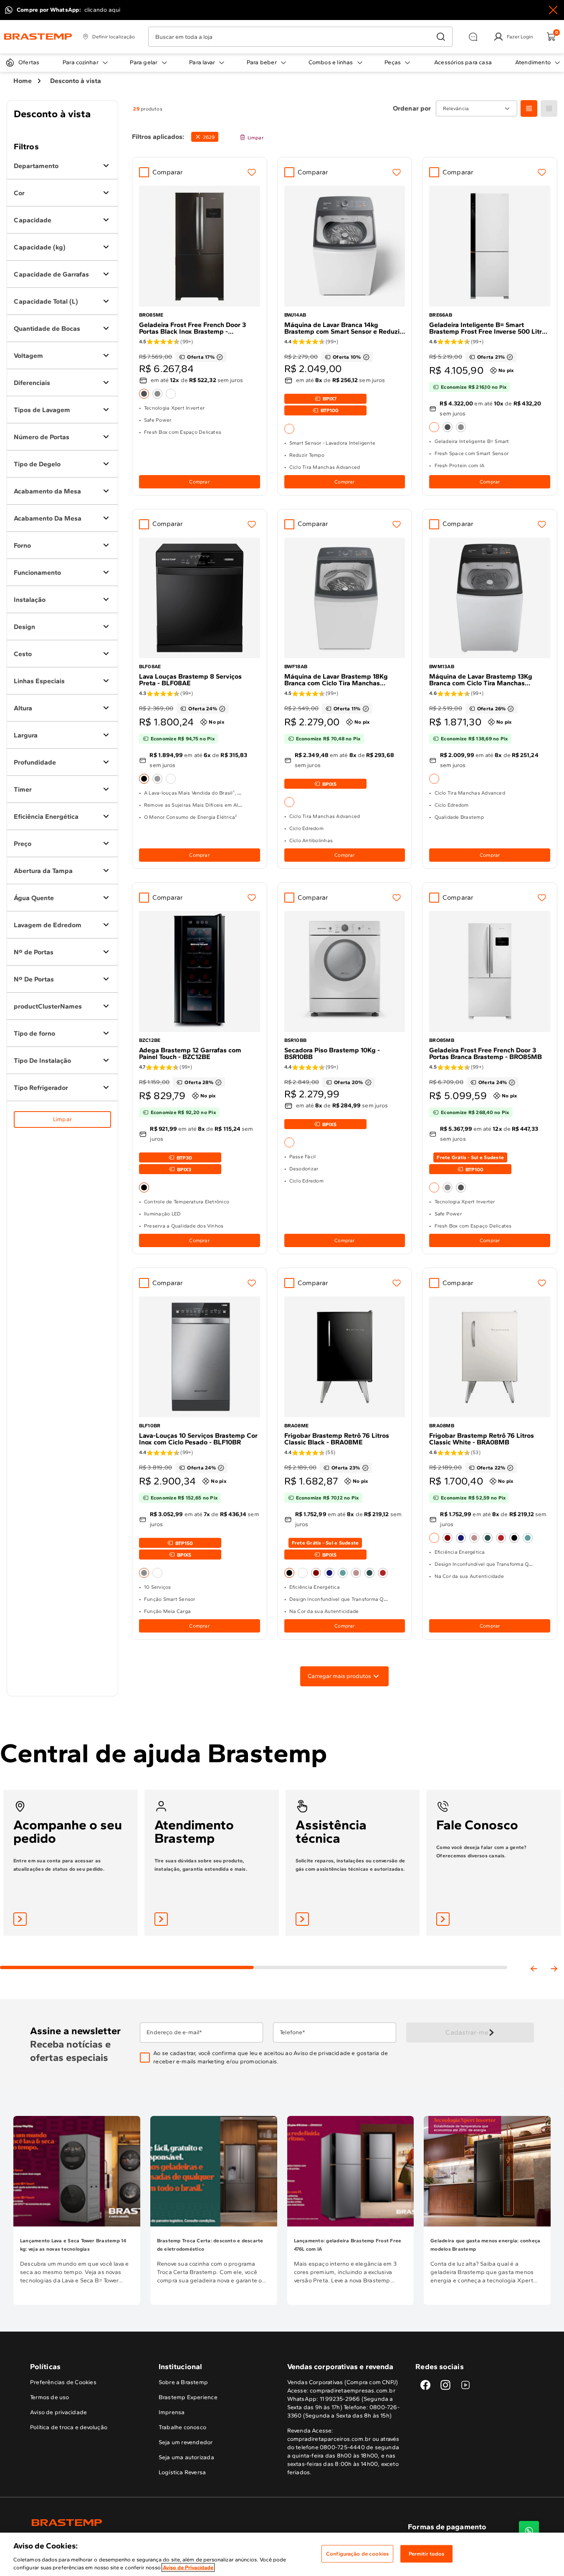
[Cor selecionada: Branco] (289, 429)
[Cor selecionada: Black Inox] (144, 394)
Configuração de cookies (357, 2554)
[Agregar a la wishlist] (252, 172)
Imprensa (172, 2412)
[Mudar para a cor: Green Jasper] (369, 1573)
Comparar (168, 172)
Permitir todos (427, 2554)
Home (23, 81)
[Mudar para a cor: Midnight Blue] (329, 1573)
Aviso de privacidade (322, 2053)
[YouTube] (465, 2385)
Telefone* (292, 2033)
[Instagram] (445, 2385)
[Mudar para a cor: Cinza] (157, 779)
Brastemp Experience (188, 2397)
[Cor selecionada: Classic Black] (289, 1573)
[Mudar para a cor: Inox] (157, 394)
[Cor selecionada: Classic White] (434, 1538)
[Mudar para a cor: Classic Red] (383, 1573)
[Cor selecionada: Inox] (144, 1573)
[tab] (127, 1967)
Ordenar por (412, 108)
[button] (274, 2058)
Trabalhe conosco (182, 2427)
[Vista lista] (549, 108)
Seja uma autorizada (186, 2457)
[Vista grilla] (529, 108)
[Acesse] (161, 1919)
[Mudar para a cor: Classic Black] (514, 1538)
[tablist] (254, 1954)
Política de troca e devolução (69, 2427)
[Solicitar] (302, 1919)
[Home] (38, 37)
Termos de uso (50, 2397)
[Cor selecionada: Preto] (144, 779)
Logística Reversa (182, 2472)
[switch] (205, 137)
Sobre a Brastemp (183, 2382)
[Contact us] (529, 2531)
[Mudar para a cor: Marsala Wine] (316, 1573)
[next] (554, 1969)
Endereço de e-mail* (174, 2033)
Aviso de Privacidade (188, 2567)
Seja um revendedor (186, 2442)
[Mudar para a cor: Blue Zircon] (343, 1573)
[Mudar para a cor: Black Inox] (448, 427)
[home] (156, 2523)
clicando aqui (102, 10)
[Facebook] (425, 2385)
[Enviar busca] (441, 37)
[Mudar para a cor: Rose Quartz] (356, 1573)
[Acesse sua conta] (20, 1919)
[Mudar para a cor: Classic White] (303, 1573)
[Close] (553, 10)
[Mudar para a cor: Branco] (171, 394)
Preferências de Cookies (63, 2382)
